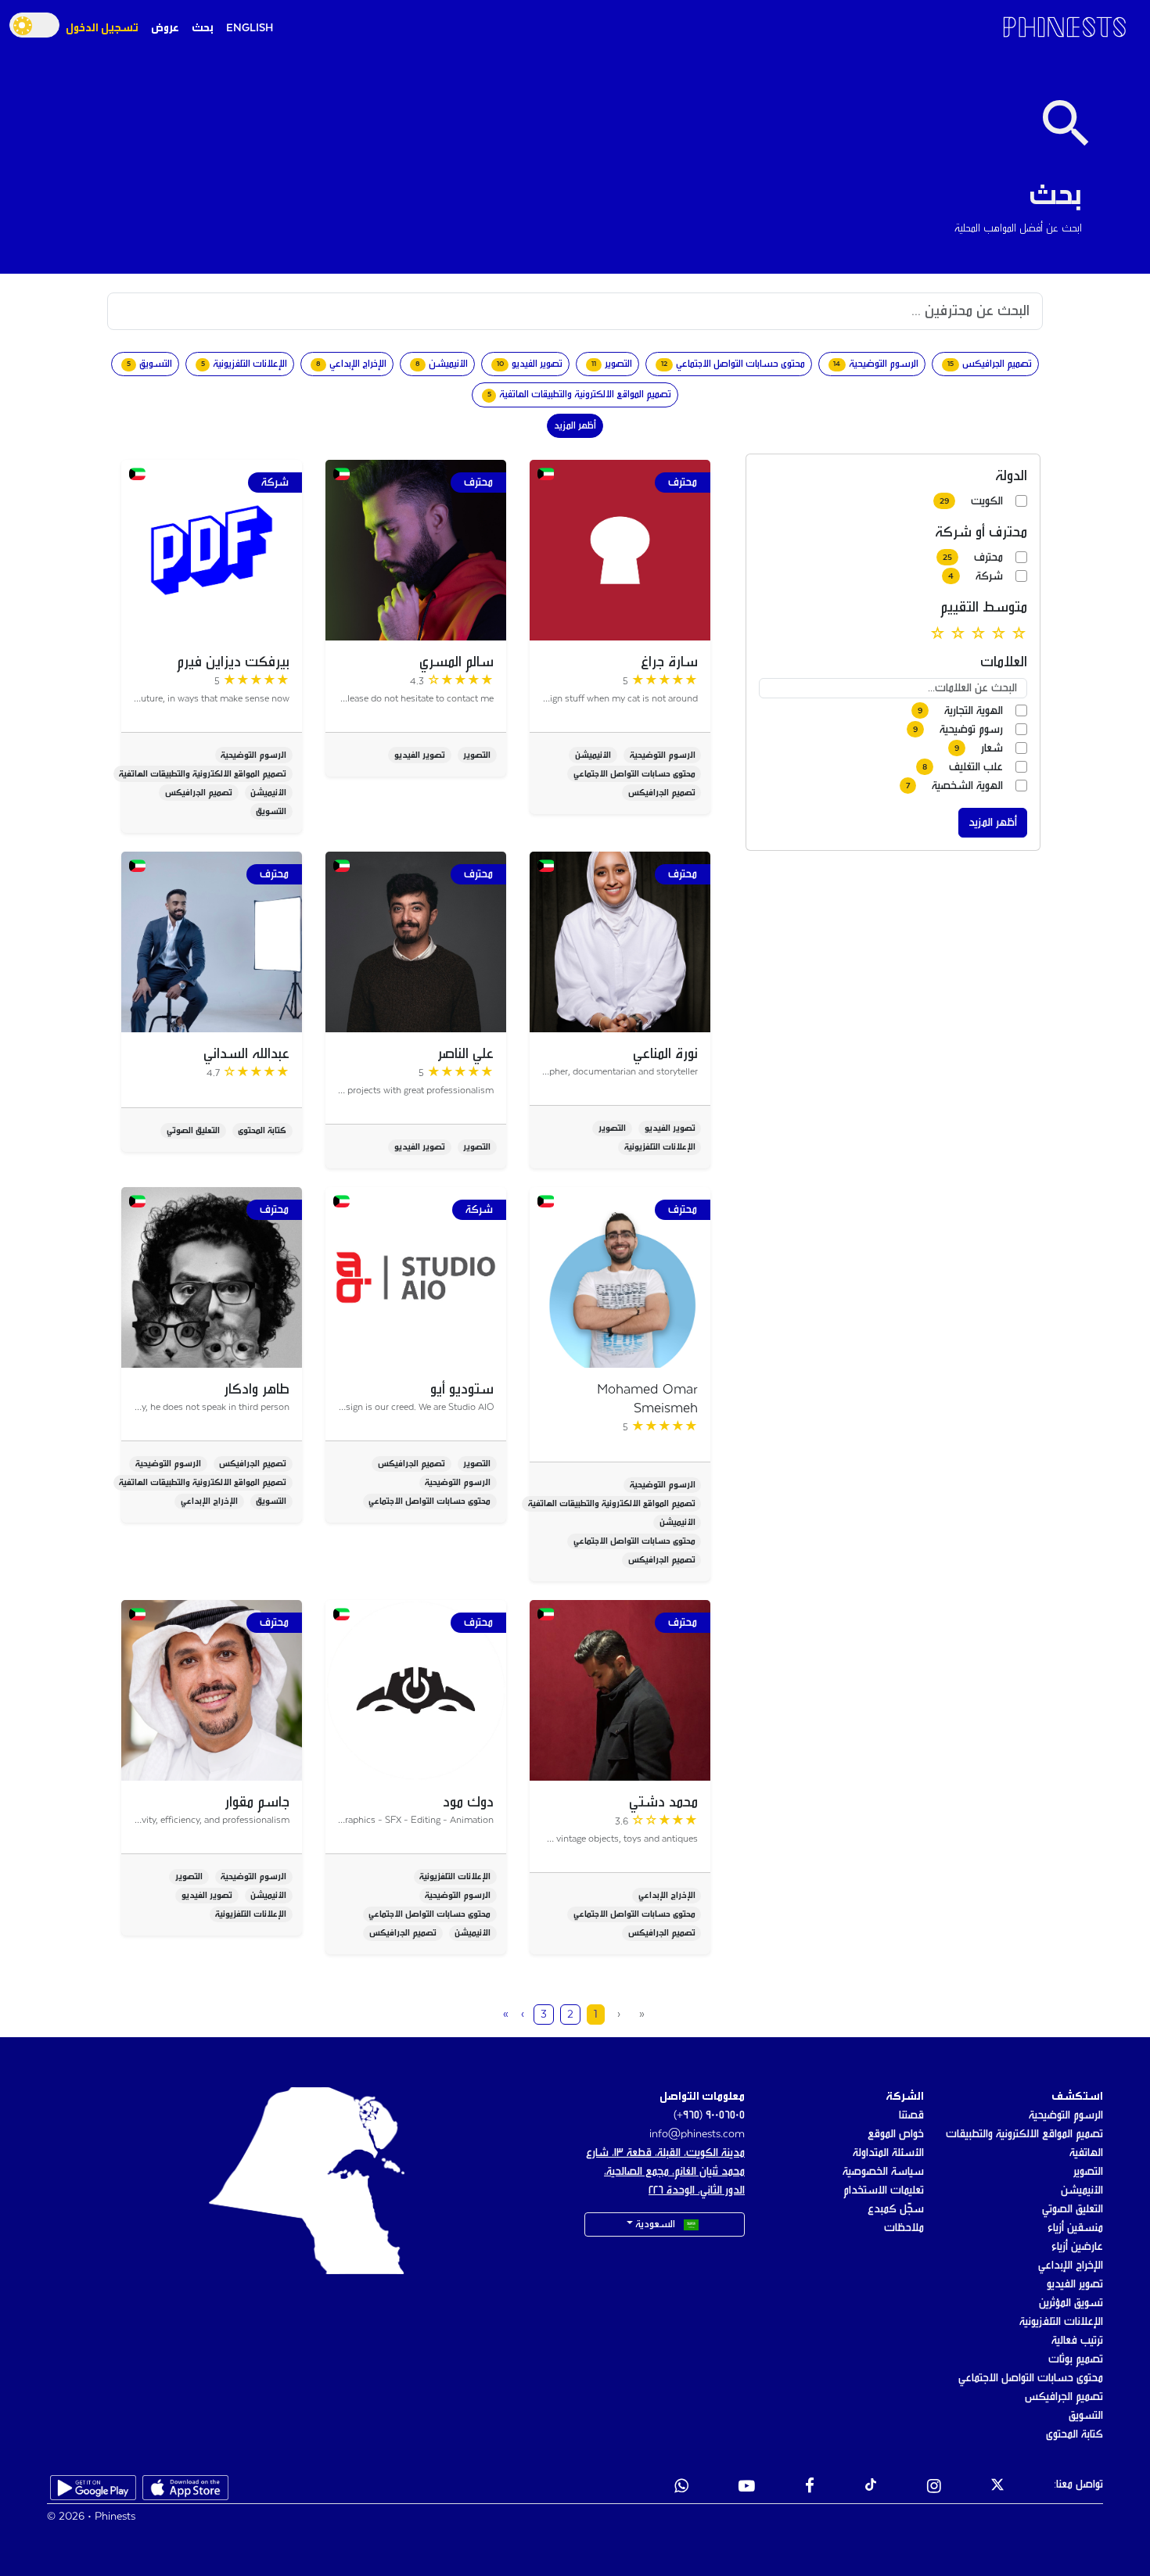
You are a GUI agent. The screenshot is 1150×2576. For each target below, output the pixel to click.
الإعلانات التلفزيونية (1061, 2322)
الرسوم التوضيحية (1066, 2115)
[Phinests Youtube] (747, 2488)
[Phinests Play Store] (93, 2488)
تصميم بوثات (1076, 2359)
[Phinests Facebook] (810, 2488)
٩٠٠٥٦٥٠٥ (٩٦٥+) (709, 2115)
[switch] (34, 25)
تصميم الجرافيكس (1064, 2397)
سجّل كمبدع (896, 2209)
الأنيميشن (1082, 2190)
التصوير (1088, 2172)
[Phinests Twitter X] (997, 2488)
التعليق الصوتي (1073, 2209)
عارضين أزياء (1077, 2247)
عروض (165, 28)
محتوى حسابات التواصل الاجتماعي (1031, 2378)
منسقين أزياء (1075, 2228)
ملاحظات (904, 2228)
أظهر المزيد (575, 426)
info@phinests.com (697, 2134)
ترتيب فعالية (1077, 2341)
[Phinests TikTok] (871, 2488)
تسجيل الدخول (102, 28)
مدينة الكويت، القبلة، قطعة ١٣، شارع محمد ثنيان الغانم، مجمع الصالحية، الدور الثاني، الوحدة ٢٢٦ (665, 2172)
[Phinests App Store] (185, 2488)
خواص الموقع (896, 2134)
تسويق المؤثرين (1071, 2303)
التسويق (1086, 2416)
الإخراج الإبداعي (1071, 2266)
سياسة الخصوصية (883, 2172)
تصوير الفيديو (1075, 2284)
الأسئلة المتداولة (888, 2153)
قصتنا (911, 2115)
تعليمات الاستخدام (884, 2190)
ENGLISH (250, 28)
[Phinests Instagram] (934, 2488)
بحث (203, 28)
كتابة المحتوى (1075, 2434)
